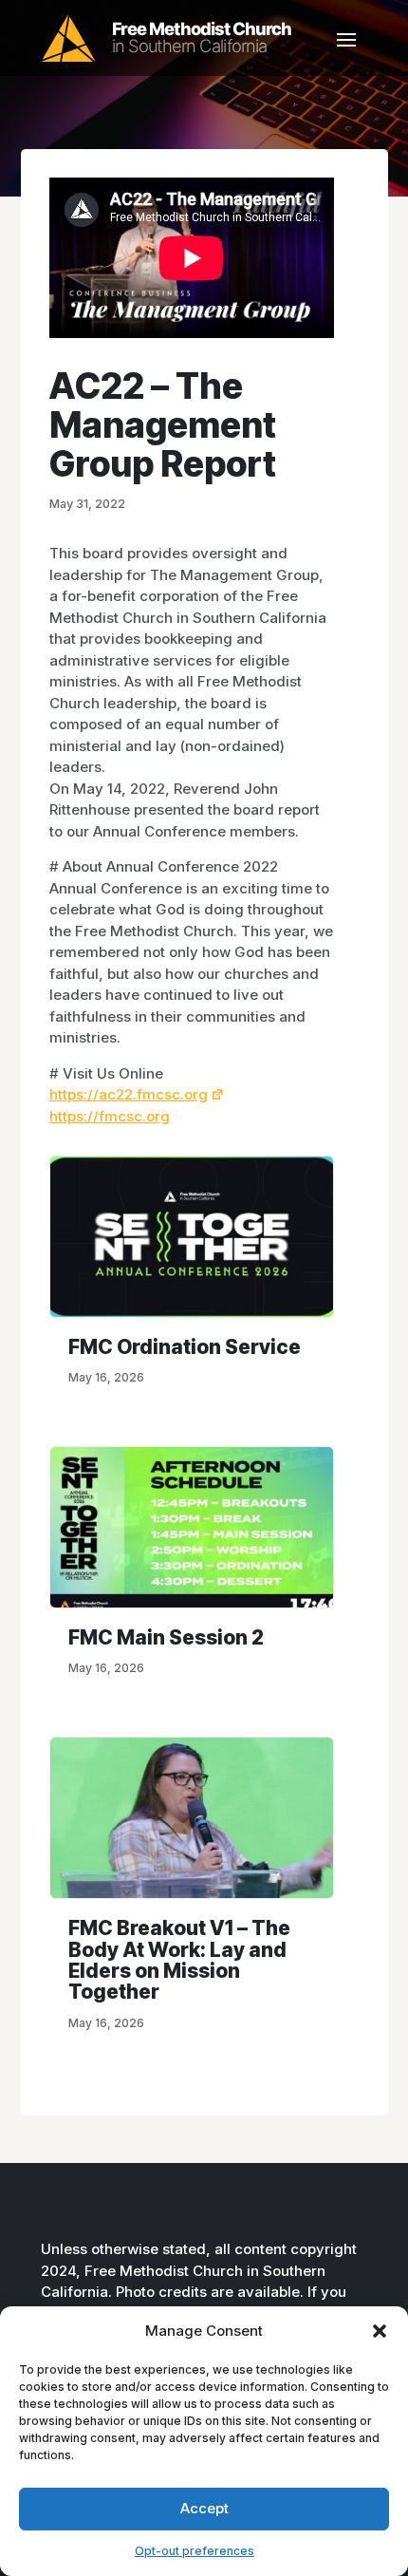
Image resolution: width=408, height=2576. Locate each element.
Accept (204, 2508)
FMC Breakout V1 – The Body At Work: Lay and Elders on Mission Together (179, 1960)
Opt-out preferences (195, 2551)
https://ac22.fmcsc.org (129, 1094)
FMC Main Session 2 (166, 1637)
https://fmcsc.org (110, 1116)
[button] (380, 2331)
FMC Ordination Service (185, 1347)
